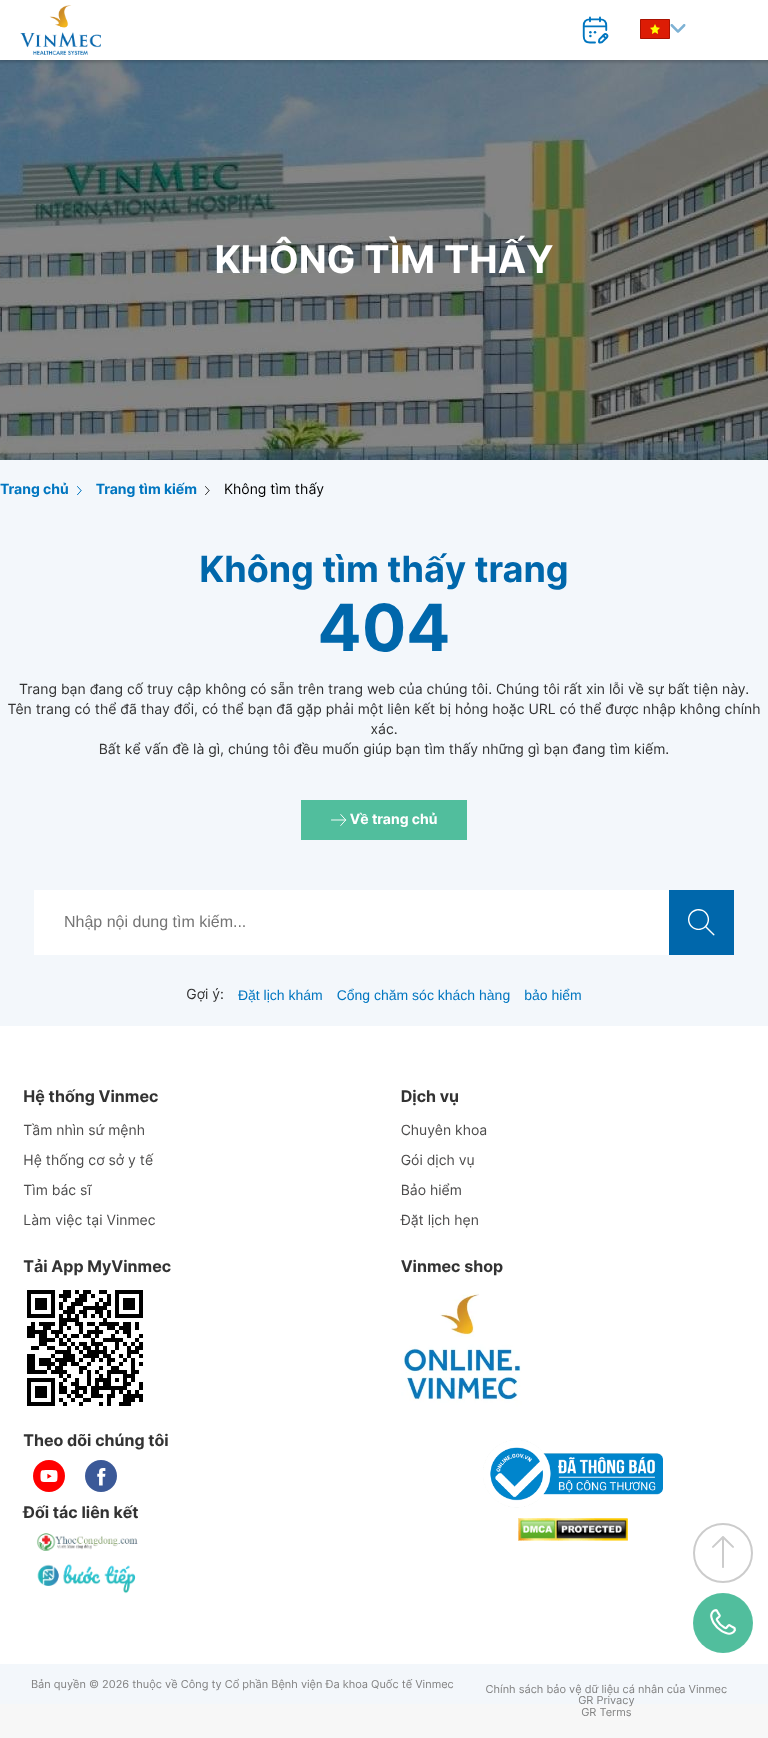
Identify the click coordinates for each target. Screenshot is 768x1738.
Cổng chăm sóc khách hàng (424, 995)
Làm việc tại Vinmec (89, 1220)
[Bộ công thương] (573, 1474)
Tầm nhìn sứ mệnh (84, 1130)
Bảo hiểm (431, 1190)
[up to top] (723, 1553)
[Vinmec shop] (463, 1348)
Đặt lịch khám (280, 995)
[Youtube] (49, 1476)
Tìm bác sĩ (57, 1190)
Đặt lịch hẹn (440, 1220)
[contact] (723, 1622)
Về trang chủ (392, 819)
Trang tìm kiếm (146, 489)
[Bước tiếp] (88, 1578)
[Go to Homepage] (60, 30)
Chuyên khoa (444, 1130)
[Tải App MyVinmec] (85, 1348)
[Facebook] (101, 1476)
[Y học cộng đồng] (88, 1542)
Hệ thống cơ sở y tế (88, 1160)
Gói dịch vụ (438, 1160)
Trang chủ (34, 489)
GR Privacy (606, 1700)
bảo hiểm (553, 995)
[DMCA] (573, 1529)
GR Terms (606, 1712)
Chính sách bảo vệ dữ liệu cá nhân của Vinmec (607, 1689)
